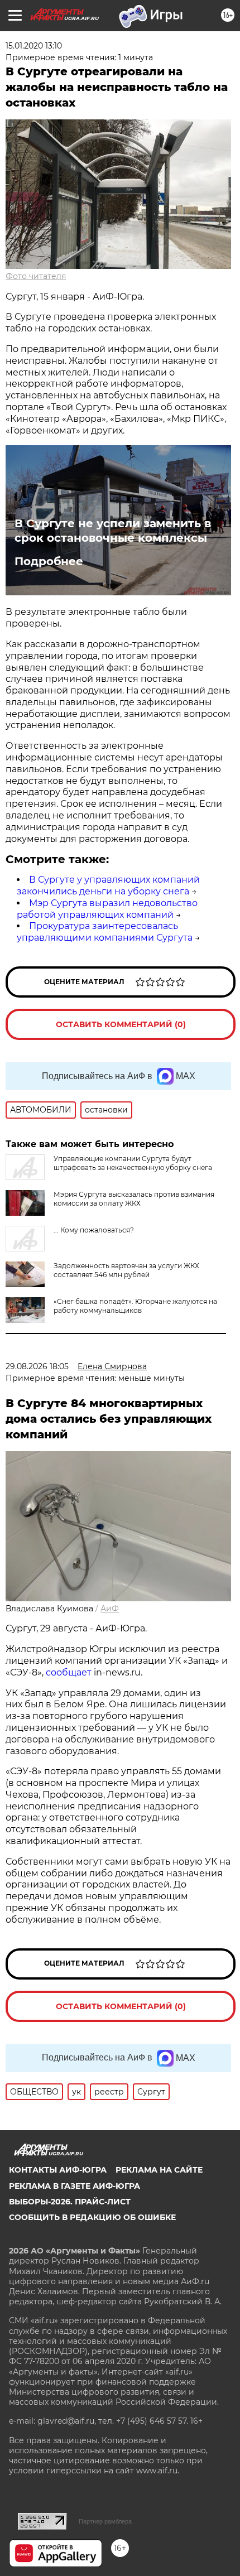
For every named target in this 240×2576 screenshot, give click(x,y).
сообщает (69, 1672)
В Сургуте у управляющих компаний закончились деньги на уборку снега (108, 885)
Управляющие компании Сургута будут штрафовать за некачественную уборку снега (133, 1163)
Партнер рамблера (105, 2521)
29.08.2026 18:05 (37, 1366)
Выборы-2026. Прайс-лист (70, 2202)
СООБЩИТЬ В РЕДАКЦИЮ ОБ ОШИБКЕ (92, 2217)
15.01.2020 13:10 (34, 46)
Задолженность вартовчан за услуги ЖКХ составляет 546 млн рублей (126, 1270)
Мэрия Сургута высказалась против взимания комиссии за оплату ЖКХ (134, 1199)
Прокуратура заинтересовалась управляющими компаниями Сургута (105, 932)
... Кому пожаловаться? (94, 1230)
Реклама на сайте (159, 2170)
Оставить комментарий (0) (121, 1024)
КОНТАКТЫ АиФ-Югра (58, 2170)
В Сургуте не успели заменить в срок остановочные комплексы (113, 531)
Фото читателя (36, 276)
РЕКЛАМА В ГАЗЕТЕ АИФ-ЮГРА (75, 2186)
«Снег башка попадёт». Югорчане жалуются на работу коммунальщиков (135, 1306)
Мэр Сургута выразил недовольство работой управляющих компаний (107, 909)
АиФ (110, 1609)
